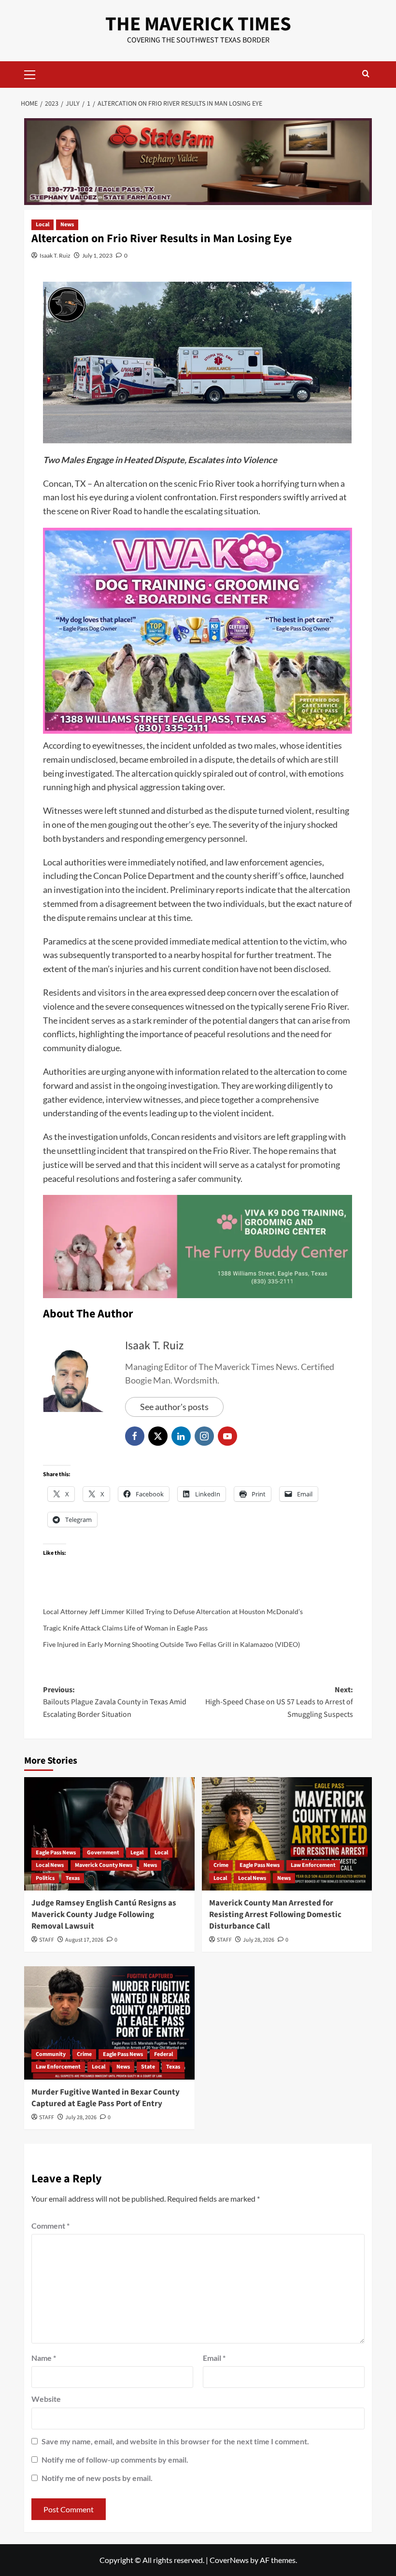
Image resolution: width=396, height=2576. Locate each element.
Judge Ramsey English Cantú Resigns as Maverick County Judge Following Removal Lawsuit (104, 1915)
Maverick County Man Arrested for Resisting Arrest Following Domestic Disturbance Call (275, 1915)
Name (44, 2358)
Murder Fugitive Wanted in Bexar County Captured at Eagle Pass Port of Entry (106, 2098)
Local (42, 225)
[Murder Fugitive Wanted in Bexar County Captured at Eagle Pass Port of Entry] (109, 2023)
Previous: (115, 1702)
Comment (50, 2226)
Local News (50, 1865)
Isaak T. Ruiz (55, 255)
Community (51, 2054)
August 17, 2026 (84, 1940)
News (67, 225)
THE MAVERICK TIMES (198, 24)
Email (214, 2358)
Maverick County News (104, 1865)
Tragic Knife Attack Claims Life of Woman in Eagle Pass (125, 1628)
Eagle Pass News (56, 1853)
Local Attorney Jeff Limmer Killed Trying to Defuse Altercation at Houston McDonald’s (173, 1611)
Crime (221, 1865)
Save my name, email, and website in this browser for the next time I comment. (175, 2441)
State (148, 2067)
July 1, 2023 (97, 255)
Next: (279, 1702)
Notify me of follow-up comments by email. (115, 2460)
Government (103, 1853)
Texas (73, 1878)
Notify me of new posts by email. (97, 2478)
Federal (163, 2054)
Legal (137, 1853)
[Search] (366, 75)
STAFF (47, 1940)
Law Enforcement (313, 1865)
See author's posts (174, 1407)
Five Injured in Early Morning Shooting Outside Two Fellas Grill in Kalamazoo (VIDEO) (171, 1644)
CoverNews (229, 2560)
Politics (45, 1878)
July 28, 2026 (259, 1940)
